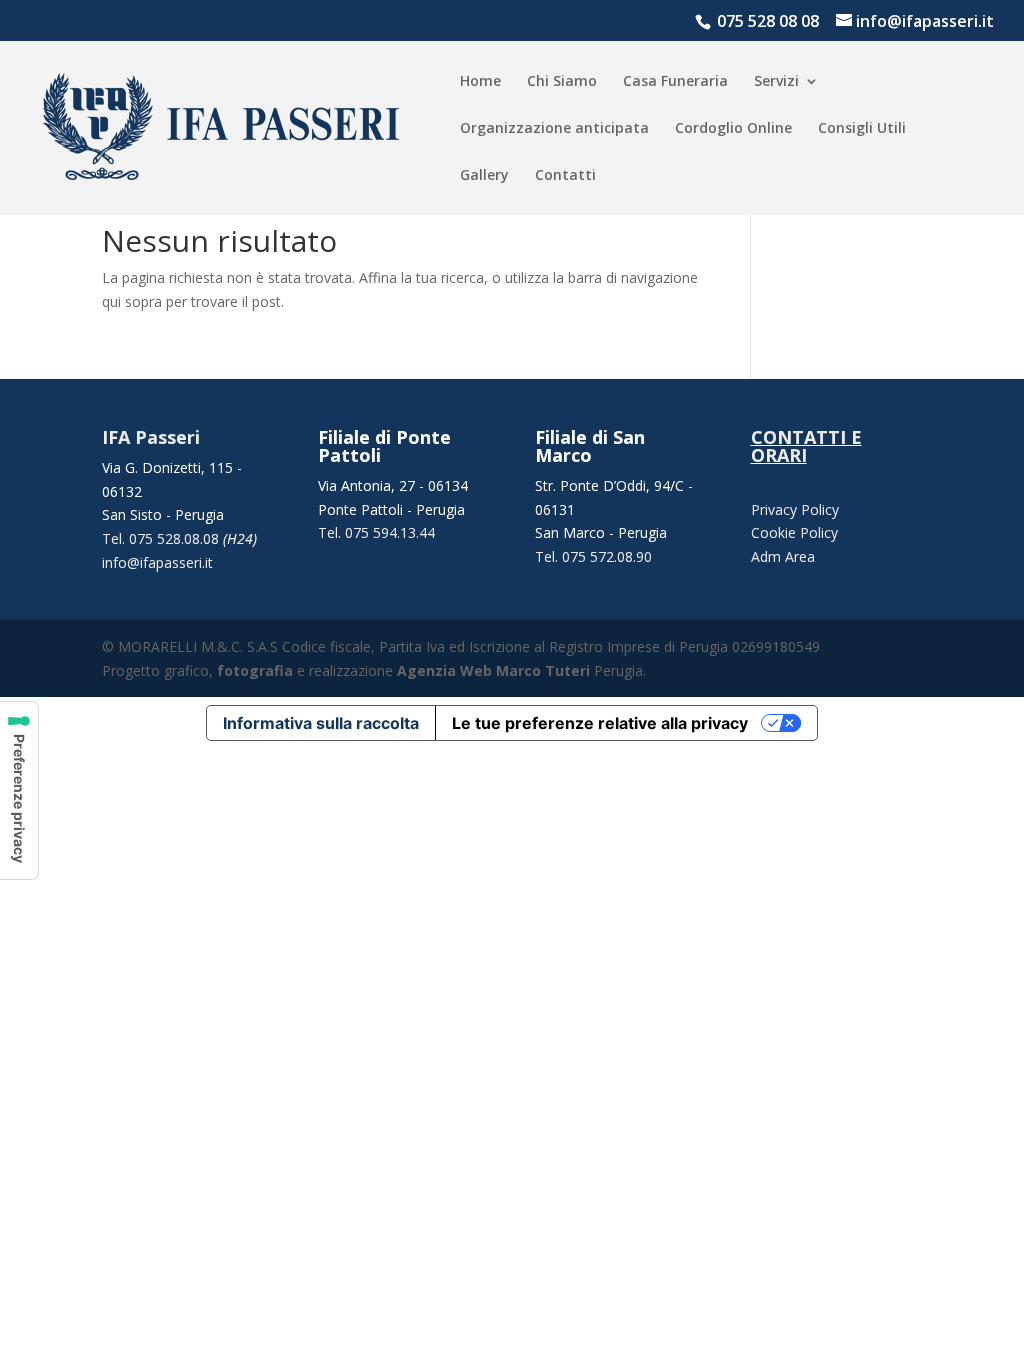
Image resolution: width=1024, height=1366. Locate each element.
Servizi (776, 82)
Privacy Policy (795, 509)
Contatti (565, 176)
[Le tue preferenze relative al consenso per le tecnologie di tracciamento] (19, 790)
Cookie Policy (794, 532)
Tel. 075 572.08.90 (593, 556)
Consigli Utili (862, 129)
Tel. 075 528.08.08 (162, 538)
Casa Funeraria (675, 82)
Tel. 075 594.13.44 (376, 532)
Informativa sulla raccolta (321, 723)
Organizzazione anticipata (554, 129)
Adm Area (783, 556)
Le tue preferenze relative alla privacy (600, 723)
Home (480, 82)
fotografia (255, 670)
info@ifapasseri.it (157, 562)
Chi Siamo (562, 82)
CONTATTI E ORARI (806, 446)
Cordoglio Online (733, 129)
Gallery (484, 176)
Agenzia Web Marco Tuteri (493, 670)
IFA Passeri (151, 437)
